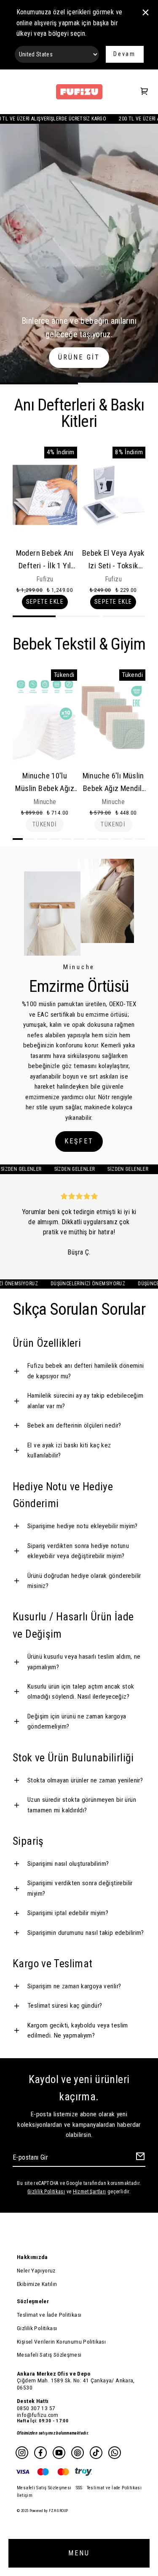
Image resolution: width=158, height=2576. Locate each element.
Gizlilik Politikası (46, 2192)
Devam (125, 54)
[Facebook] (40, 2453)
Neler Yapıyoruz (36, 2270)
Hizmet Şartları (90, 2192)
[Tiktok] (96, 2453)
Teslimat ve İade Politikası (49, 2315)
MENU (79, 2553)
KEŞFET (79, 1141)
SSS (79, 2488)
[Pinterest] (78, 2453)
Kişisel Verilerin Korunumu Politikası (61, 2342)
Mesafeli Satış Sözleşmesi (49, 2355)
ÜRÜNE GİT (79, 357)
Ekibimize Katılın (37, 2284)
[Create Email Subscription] (139, 2158)
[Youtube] (59, 2453)
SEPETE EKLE (45, 602)
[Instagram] (22, 2453)
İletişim (25, 2495)
